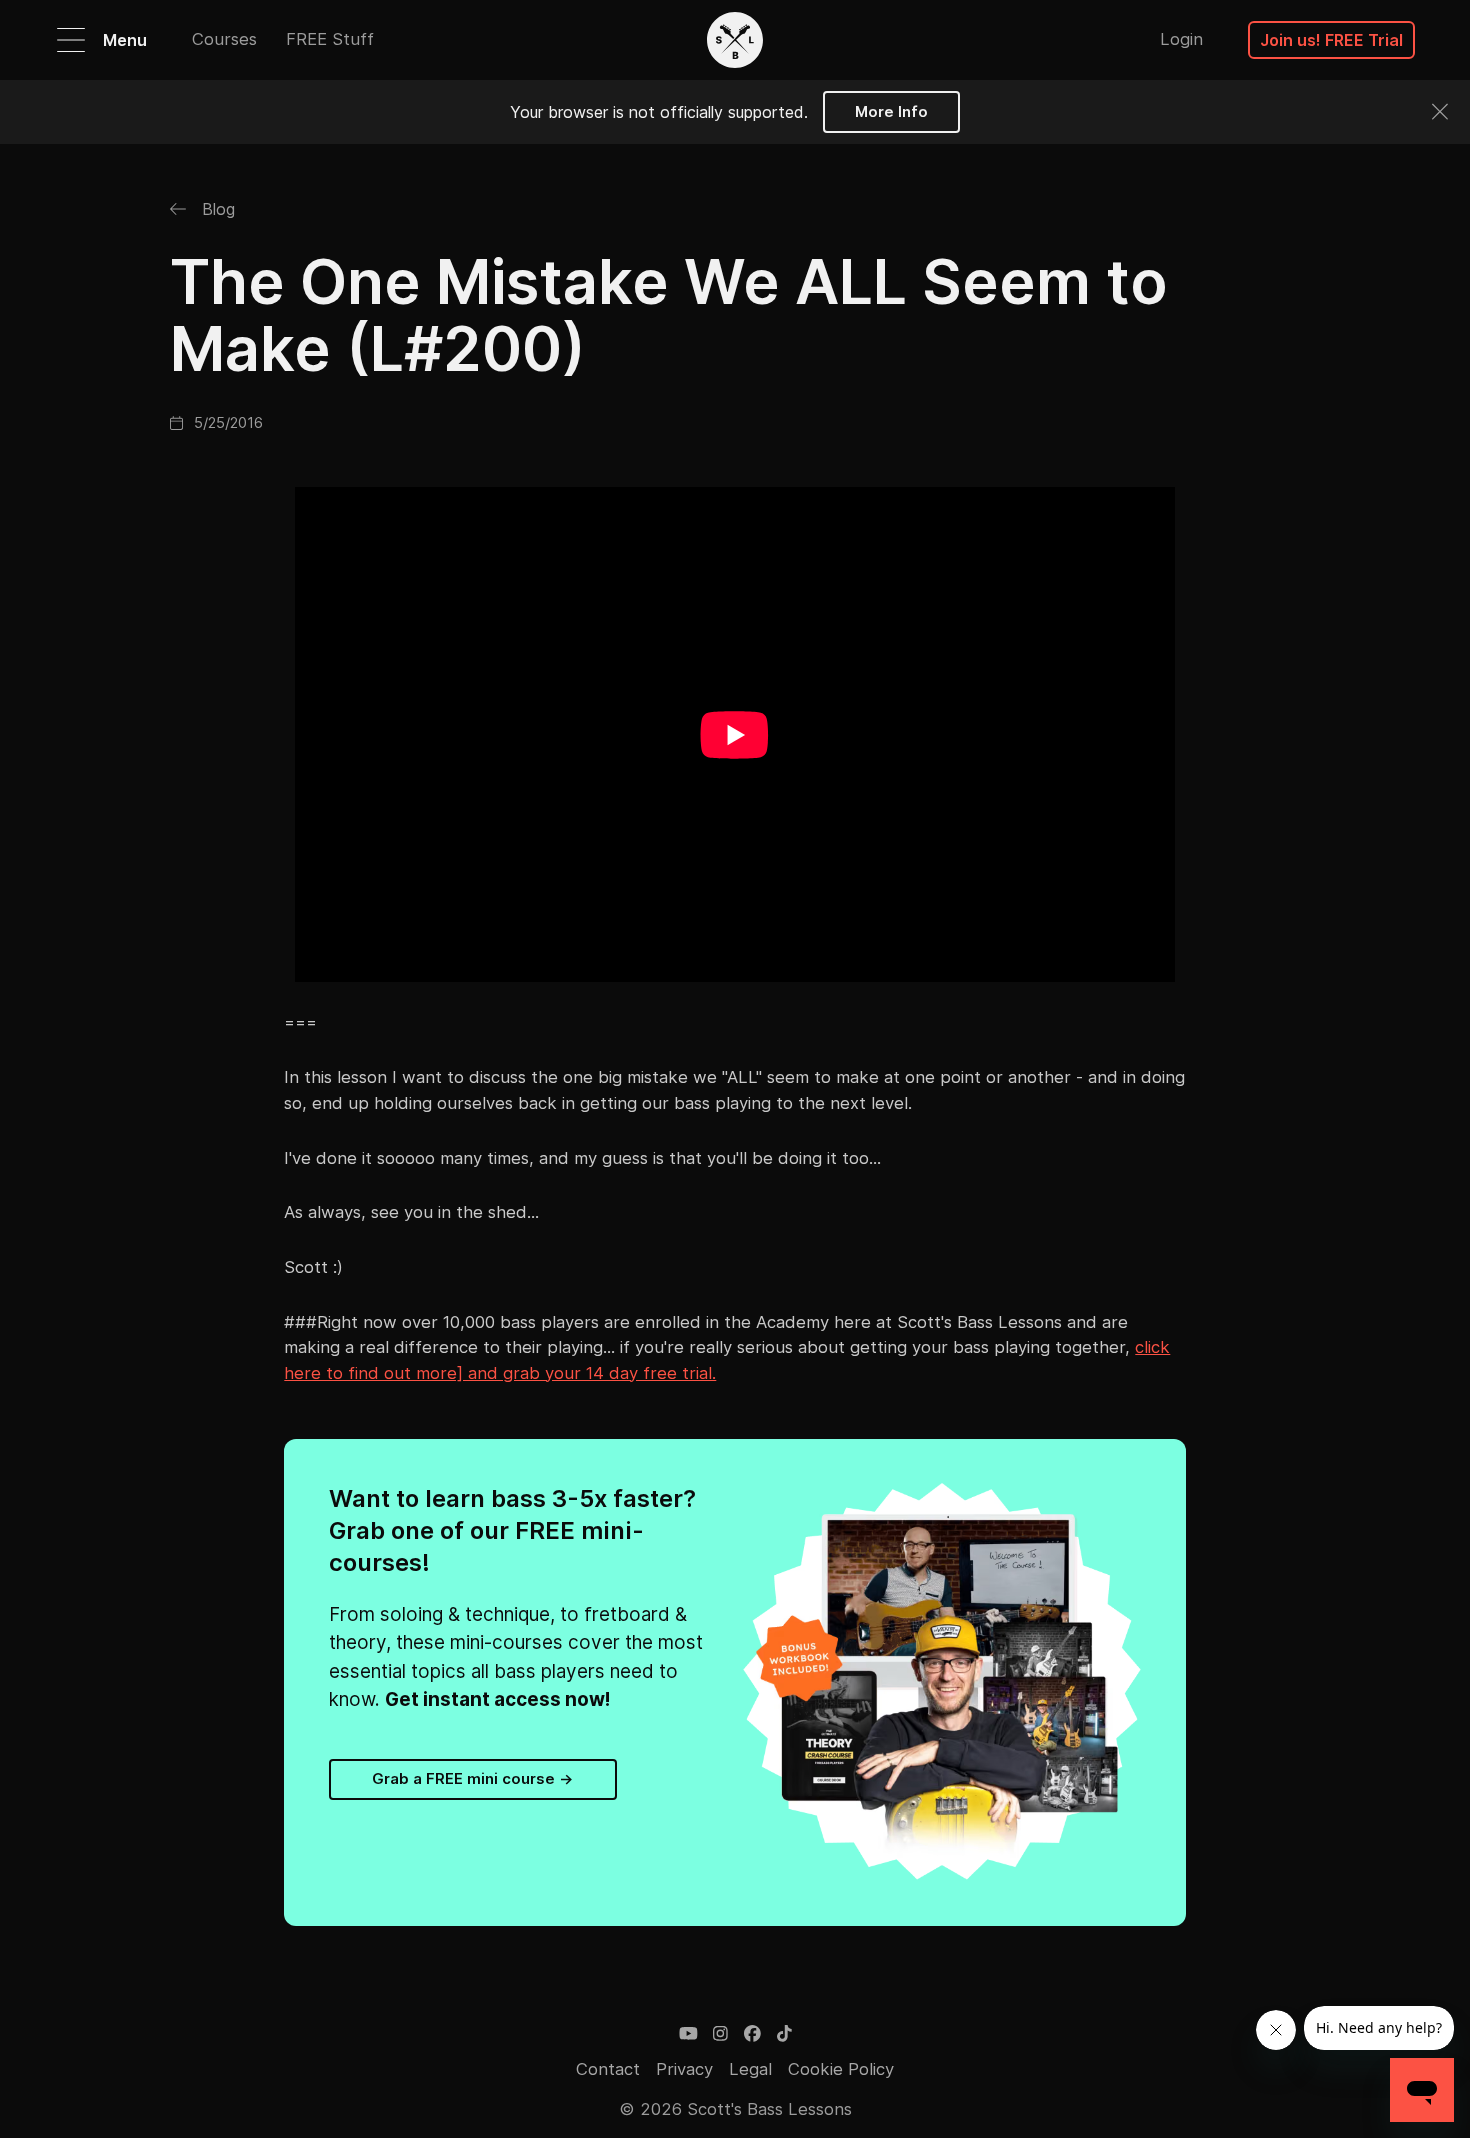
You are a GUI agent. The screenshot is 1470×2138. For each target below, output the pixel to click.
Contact (608, 2069)
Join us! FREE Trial (1331, 40)
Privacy (684, 2069)
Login (1181, 39)
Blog (216, 209)
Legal (750, 2069)
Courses (224, 39)
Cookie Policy (841, 2069)
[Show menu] (71, 40)
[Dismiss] (1440, 111)
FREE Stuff (330, 39)
